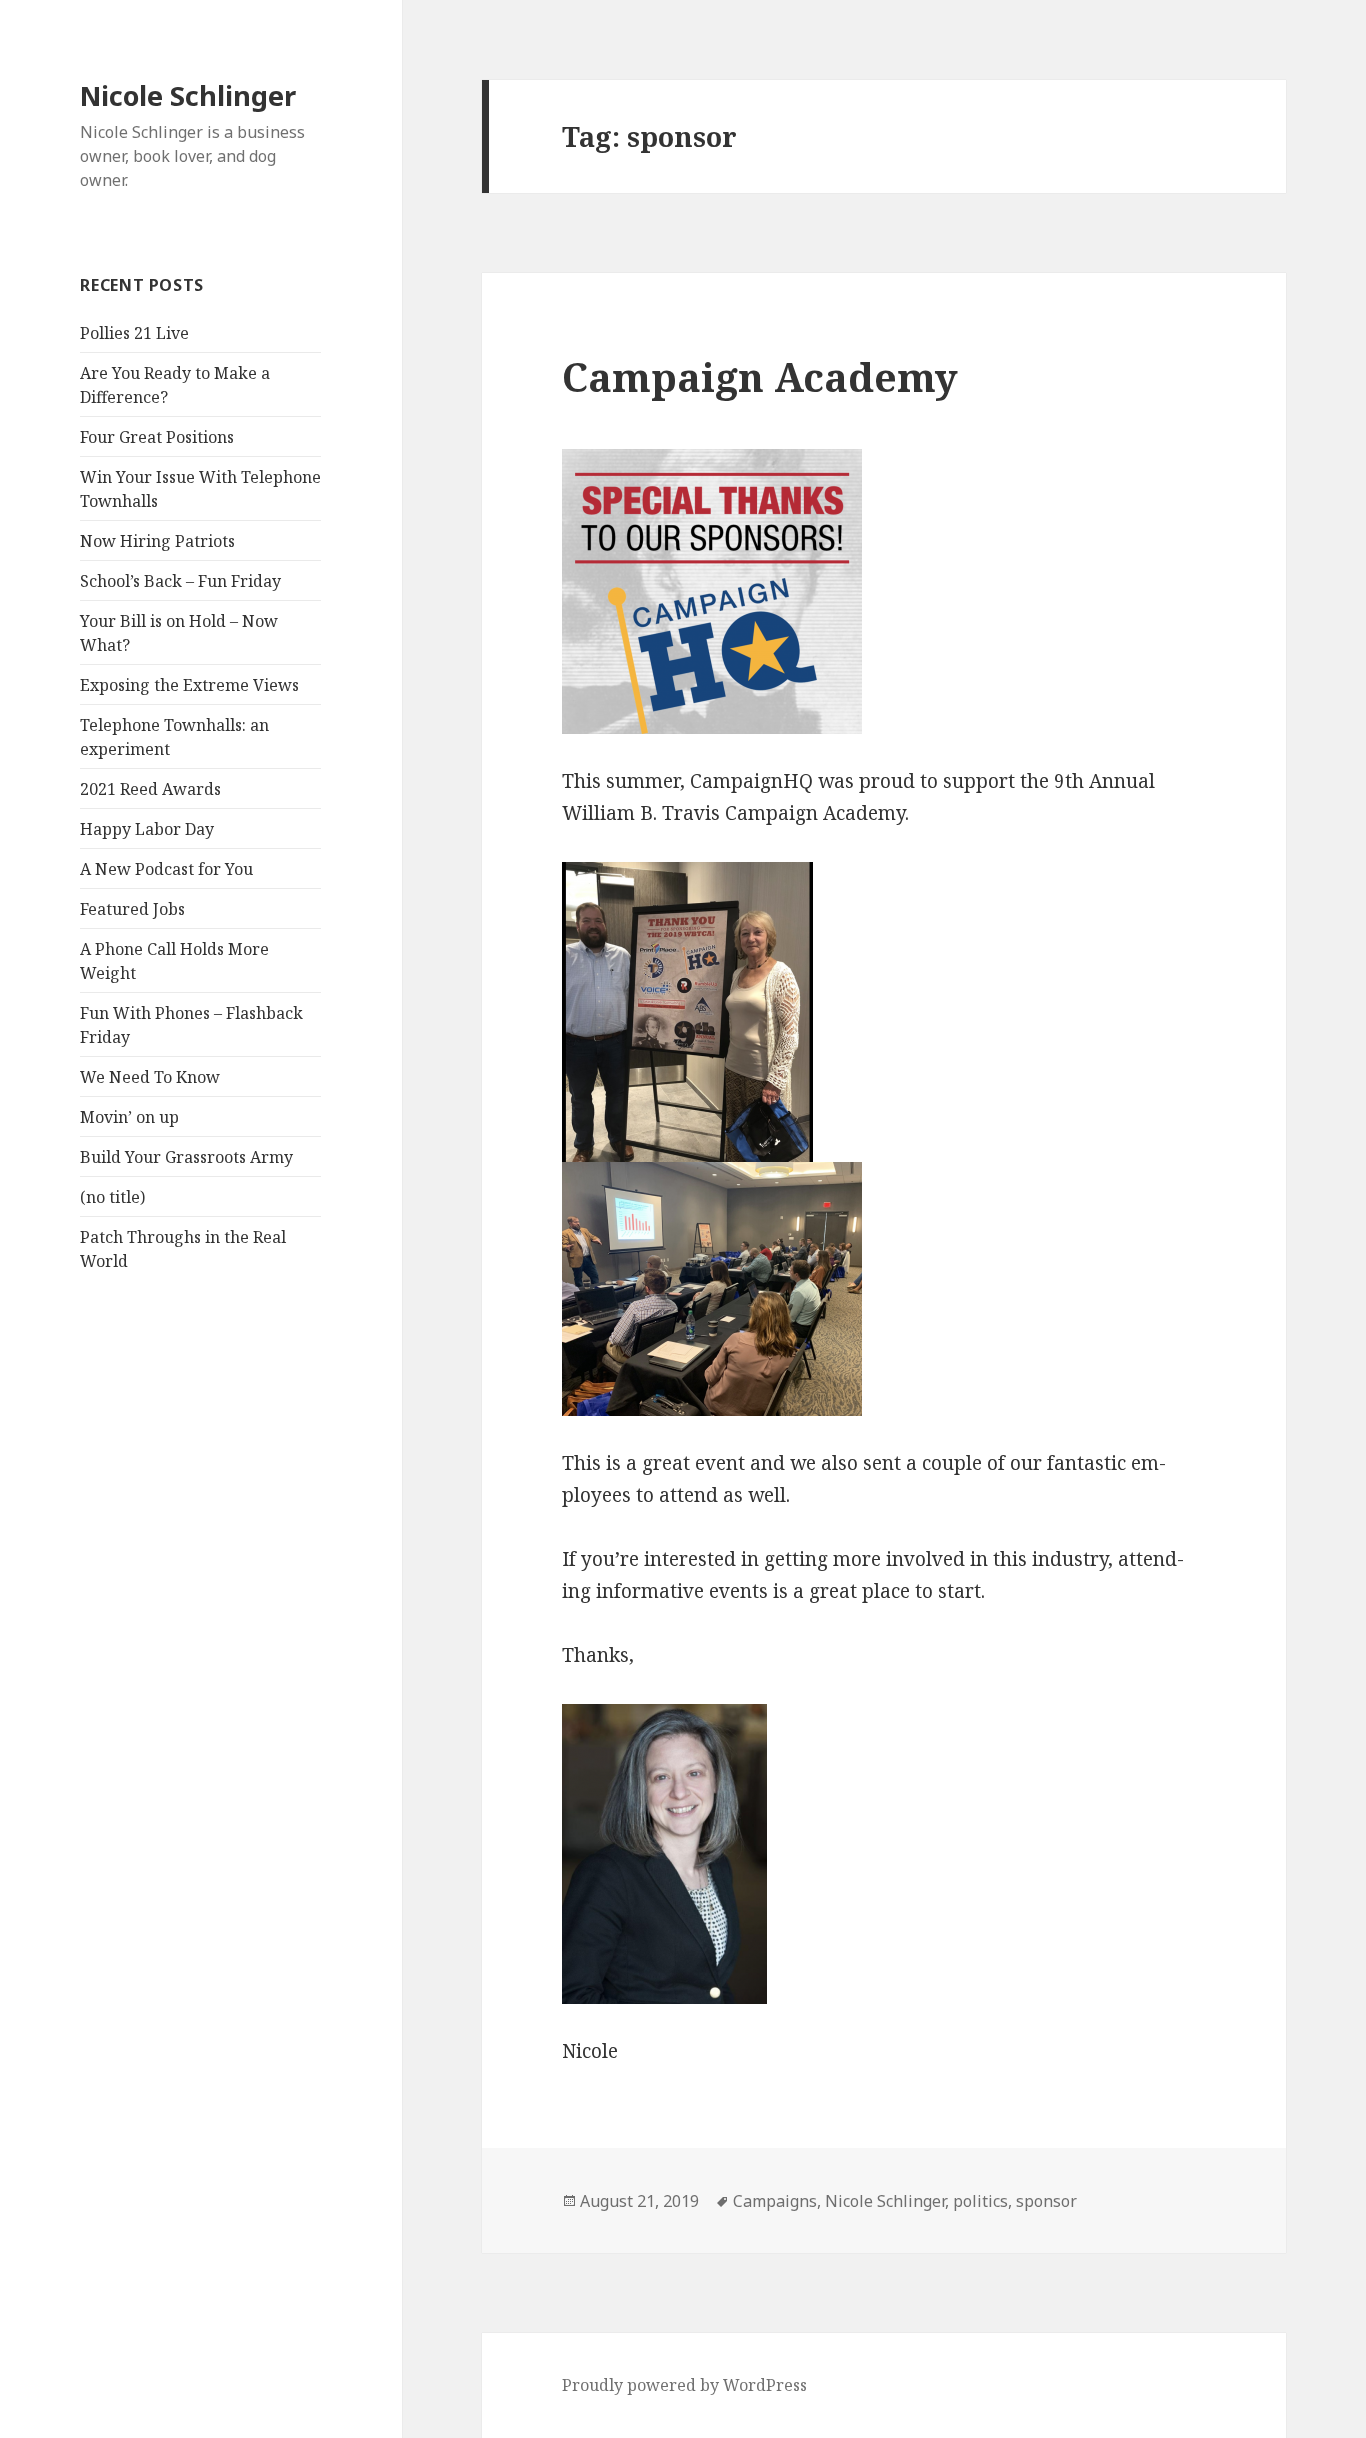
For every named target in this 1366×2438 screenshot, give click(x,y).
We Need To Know (150, 1077)
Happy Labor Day (147, 829)
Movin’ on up (129, 1117)
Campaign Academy (760, 376)
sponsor (1046, 2201)
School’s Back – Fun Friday (180, 581)
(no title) (112, 1197)
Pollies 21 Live (134, 333)
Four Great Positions (157, 437)
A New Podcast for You (166, 869)
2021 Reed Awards (150, 789)
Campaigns (775, 2201)
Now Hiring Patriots (157, 541)
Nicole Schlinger (188, 95)
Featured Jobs (132, 909)
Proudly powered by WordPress (684, 2385)
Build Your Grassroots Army (186, 1157)
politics (980, 2201)
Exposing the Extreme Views (189, 685)
